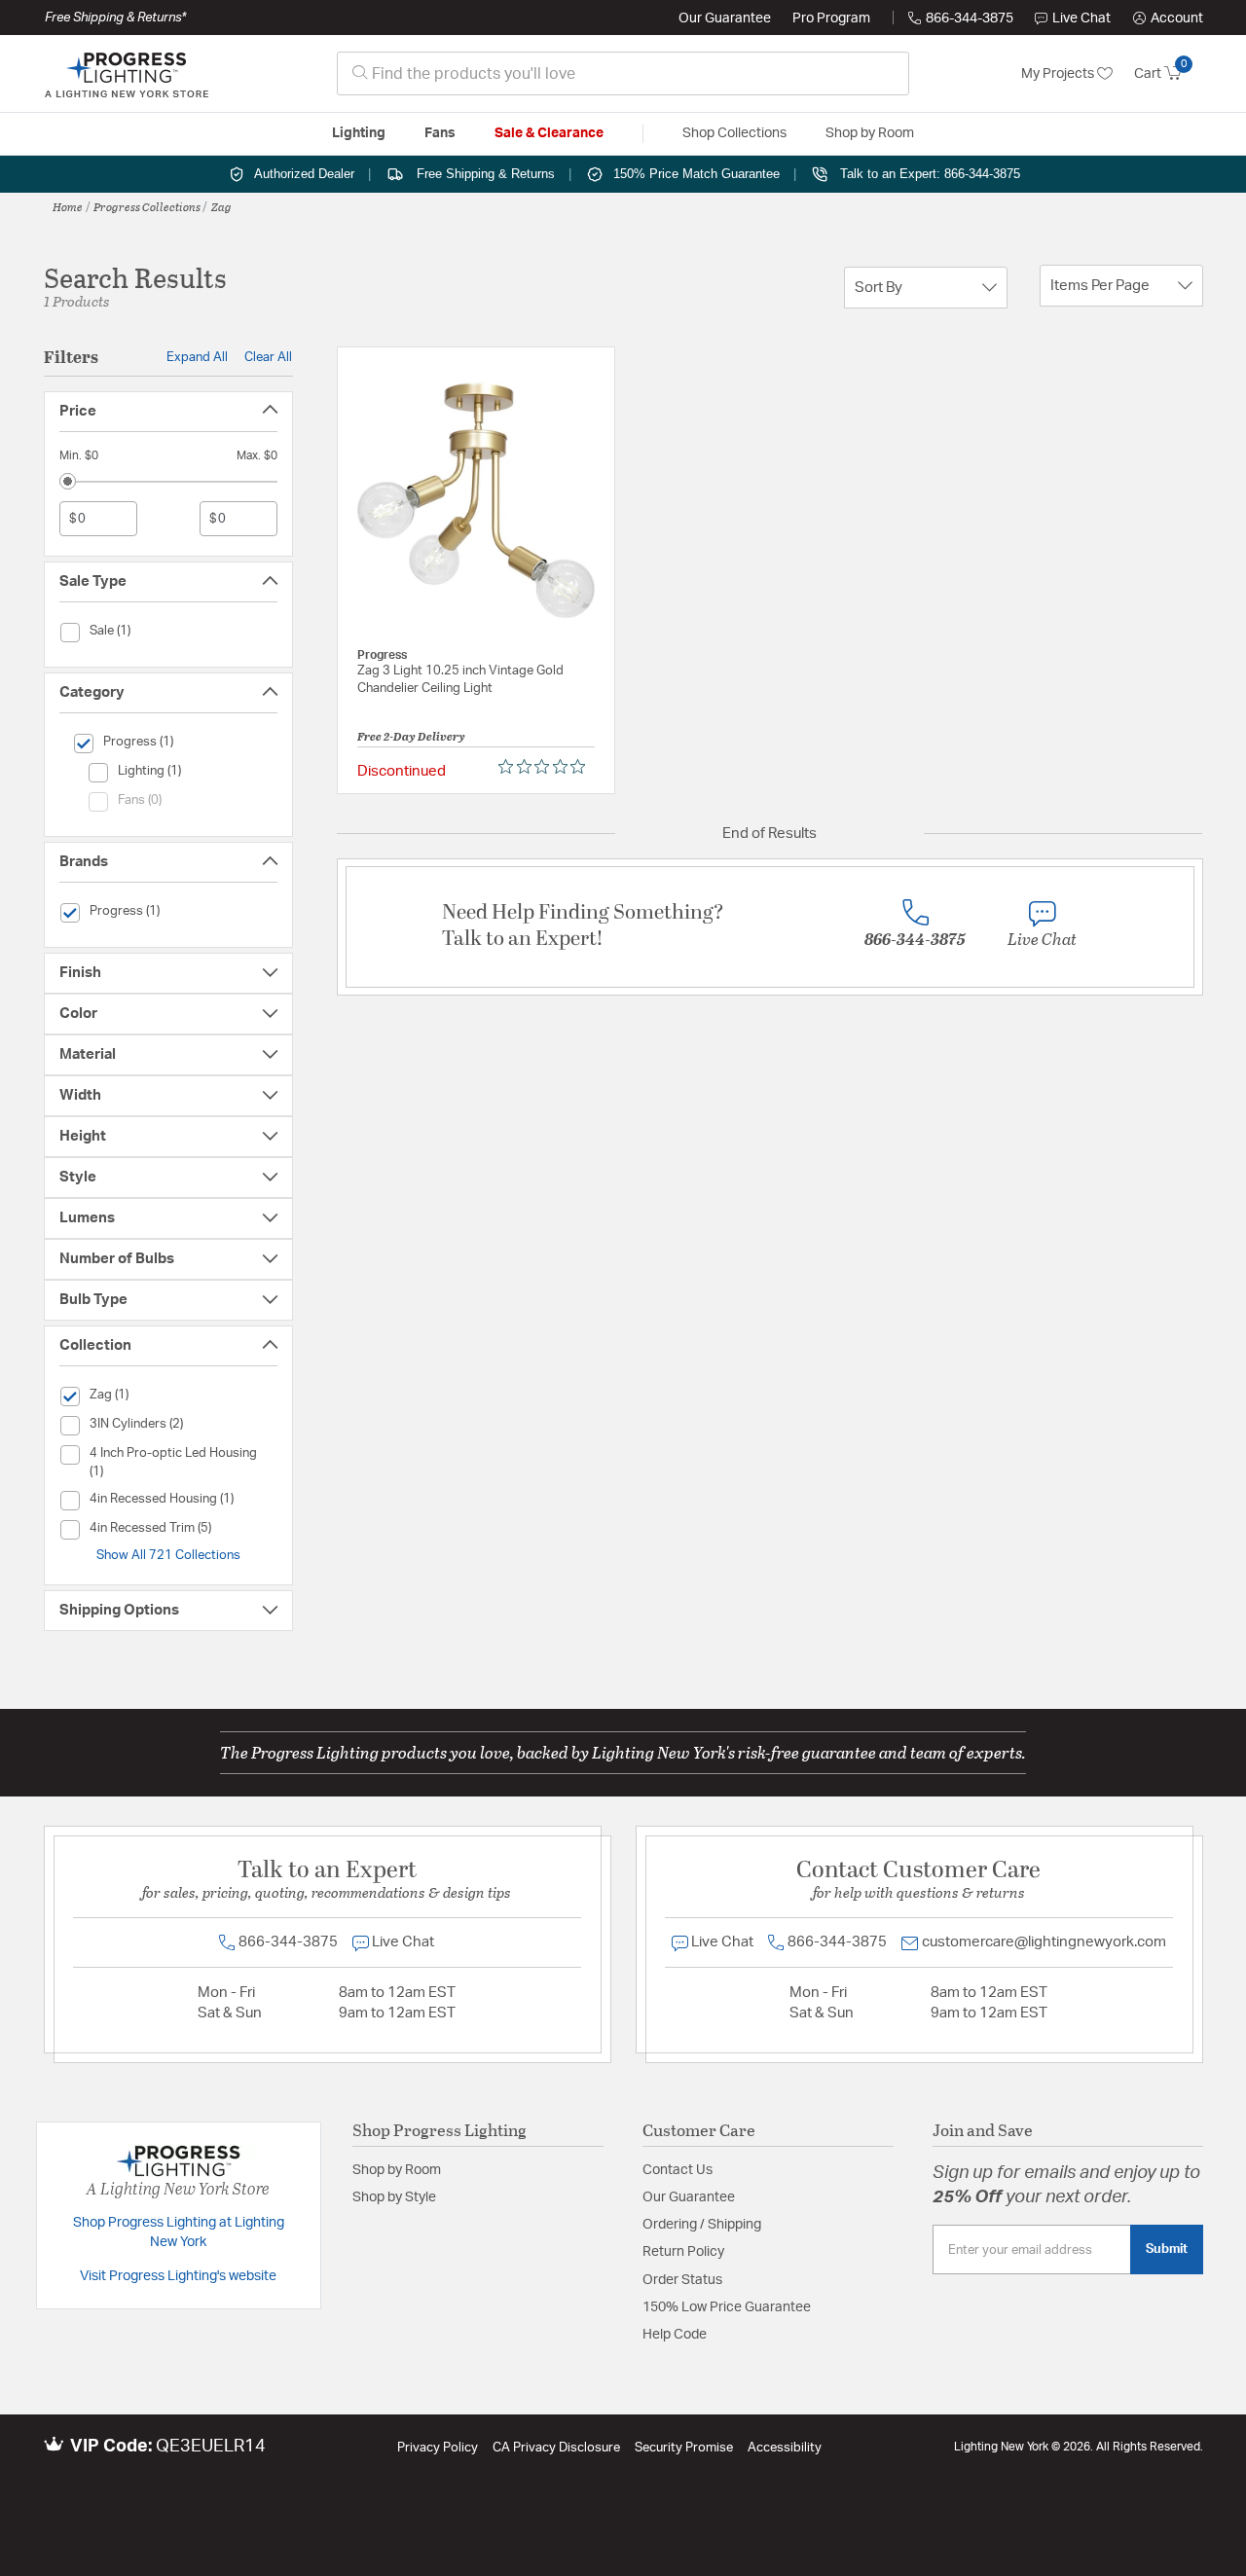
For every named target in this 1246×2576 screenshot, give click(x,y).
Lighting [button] (359, 133)
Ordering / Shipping (702, 2225)
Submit (1167, 2249)
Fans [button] (440, 133)
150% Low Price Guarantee (727, 2307)
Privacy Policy (438, 2448)
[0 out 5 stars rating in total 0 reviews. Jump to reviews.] (547, 767)
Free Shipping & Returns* (115, 18)
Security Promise (684, 2448)
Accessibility (785, 2448)
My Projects (1059, 74)
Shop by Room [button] (870, 133)
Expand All (197, 357)
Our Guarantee (725, 18)
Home (68, 206)
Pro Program (831, 18)
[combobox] (623, 73)
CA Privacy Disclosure (556, 2448)
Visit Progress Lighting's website (178, 2276)
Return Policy (683, 2252)
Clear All (268, 357)
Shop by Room (397, 2170)
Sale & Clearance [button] (549, 133)
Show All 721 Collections (168, 1555)
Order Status (682, 2280)
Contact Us (678, 2170)
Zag (221, 206)
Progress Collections (147, 206)
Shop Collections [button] (734, 133)
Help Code (675, 2335)
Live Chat (1081, 18)
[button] (1168, 18)
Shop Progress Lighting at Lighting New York (179, 2232)
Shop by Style (394, 2197)
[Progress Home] (127, 74)
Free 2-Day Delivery (411, 736)
